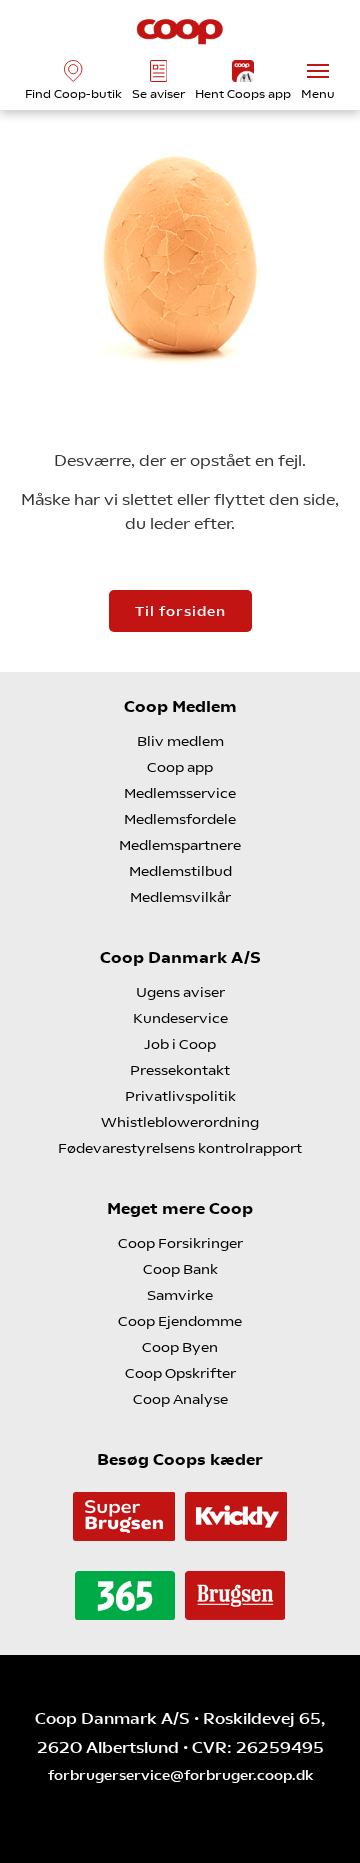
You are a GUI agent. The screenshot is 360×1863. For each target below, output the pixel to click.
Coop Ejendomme (180, 1321)
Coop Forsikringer (180, 1243)
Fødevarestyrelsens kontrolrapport (180, 1148)
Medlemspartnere (180, 845)
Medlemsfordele (180, 819)
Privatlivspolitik (180, 1096)
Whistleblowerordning (180, 1122)
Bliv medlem (180, 741)
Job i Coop (180, 1044)
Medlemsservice (180, 793)
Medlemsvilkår (180, 897)
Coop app (180, 767)
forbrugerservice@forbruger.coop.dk (180, 1775)
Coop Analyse (180, 1399)
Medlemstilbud (180, 871)
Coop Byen (180, 1347)
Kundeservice (180, 1018)
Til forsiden (180, 611)
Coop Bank (180, 1269)
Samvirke (180, 1295)
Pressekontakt (180, 1070)
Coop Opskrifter (180, 1373)
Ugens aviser (180, 992)
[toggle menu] (318, 71)
